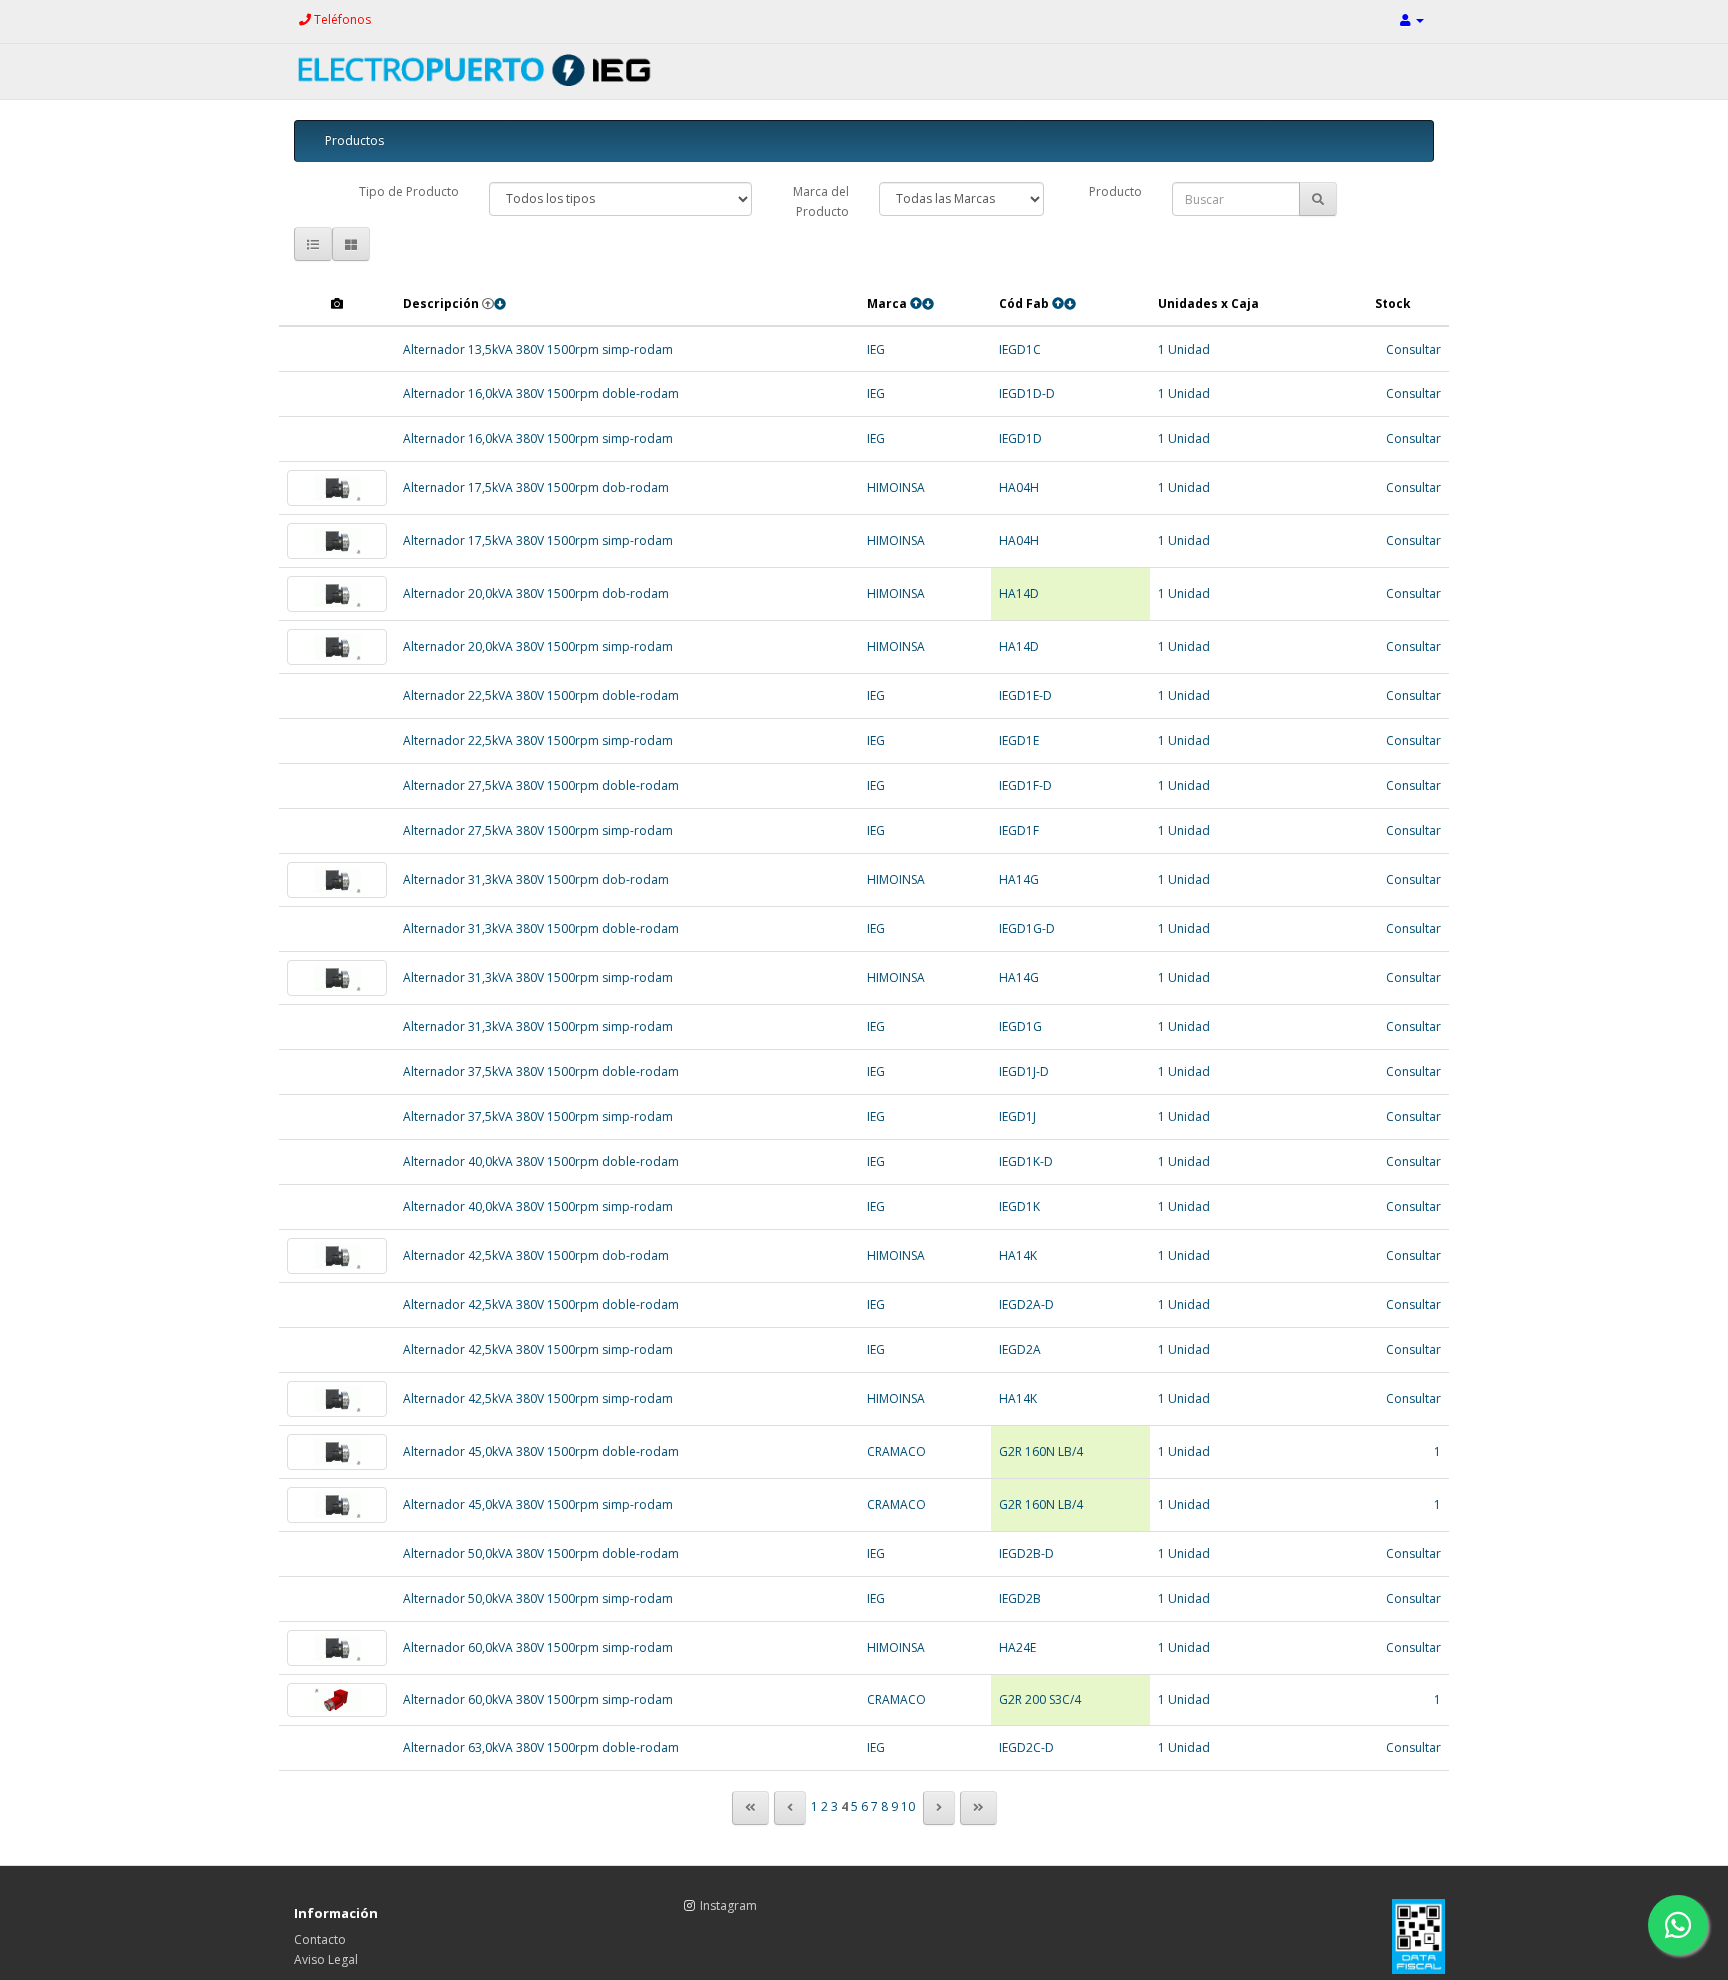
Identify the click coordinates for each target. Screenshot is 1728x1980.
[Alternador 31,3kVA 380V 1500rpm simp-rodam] (337, 978)
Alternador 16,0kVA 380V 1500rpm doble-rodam (541, 393)
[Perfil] (1412, 19)
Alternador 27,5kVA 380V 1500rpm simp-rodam (538, 830)
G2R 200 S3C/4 (1040, 1699)
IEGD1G (1020, 1026)
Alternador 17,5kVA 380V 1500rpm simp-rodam (538, 540)
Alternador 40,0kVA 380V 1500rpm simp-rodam (538, 1206)
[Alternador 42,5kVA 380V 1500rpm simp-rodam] (337, 1399)
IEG (876, 349)
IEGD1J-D (1024, 1071)
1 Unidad (1184, 349)
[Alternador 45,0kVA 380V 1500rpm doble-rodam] (337, 1452)
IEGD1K (1019, 1206)
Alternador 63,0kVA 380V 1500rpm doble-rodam (541, 1747)
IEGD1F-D (1025, 785)
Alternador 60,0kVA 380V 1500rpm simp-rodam (538, 1647)
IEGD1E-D (1025, 695)
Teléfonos (341, 19)
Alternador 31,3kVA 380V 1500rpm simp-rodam (538, 977)
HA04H (1019, 487)
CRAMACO (896, 1451)
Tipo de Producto (409, 191)
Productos (354, 140)
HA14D (1019, 593)
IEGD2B (1020, 1598)
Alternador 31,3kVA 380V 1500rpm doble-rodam (541, 928)
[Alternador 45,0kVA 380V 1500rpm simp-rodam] (337, 1505)
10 (908, 1806)
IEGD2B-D (1026, 1553)
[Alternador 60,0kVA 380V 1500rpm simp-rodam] (337, 1648)
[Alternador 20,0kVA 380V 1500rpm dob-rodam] (337, 594)
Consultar (1413, 349)
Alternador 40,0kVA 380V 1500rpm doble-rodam (541, 1161)
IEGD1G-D (1027, 928)
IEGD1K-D (1026, 1161)
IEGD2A (1020, 1349)
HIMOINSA (896, 487)
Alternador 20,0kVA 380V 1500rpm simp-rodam (538, 646)
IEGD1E (1019, 740)
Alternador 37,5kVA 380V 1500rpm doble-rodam (541, 1071)
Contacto (320, 1939)
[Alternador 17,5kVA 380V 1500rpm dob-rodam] (337, 488)
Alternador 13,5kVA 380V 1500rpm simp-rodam (538, 349)
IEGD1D (1020, 438)
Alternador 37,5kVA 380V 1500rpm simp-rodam (538, 1116)
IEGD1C (1020, 349)
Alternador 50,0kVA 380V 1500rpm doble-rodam (541, 1553)
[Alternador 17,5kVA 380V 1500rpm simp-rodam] (337, 541)
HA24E (1017, 1647)
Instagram (728, 1905)
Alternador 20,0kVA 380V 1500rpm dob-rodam (536, 593)
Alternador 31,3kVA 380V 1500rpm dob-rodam (536, 879)
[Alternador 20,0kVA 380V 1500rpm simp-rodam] (337, 647)
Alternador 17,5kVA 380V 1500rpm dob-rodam (536, 487)
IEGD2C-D (1026, 1747)
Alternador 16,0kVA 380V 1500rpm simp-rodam (538, 438)
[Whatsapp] (1678, 1925)
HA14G (1019, 879)
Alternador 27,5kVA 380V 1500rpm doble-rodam (541, 785)
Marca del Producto (821, 201)
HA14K (1018, 1255)
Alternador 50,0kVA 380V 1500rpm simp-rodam (538, 1598)
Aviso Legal (326, 1959)
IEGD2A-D (1026, 1304)
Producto (1115, 191)
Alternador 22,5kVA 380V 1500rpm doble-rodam (541, 695)
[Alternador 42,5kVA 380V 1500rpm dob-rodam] (337, 1256)
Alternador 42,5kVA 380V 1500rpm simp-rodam (538, 1349)
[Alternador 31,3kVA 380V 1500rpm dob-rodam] (337, 880)
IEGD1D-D (1027, 393)
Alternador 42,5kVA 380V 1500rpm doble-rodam (541, 1304)
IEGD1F (1019, 830)
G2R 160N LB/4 (1041, 1451)
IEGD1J (1017, 1116)
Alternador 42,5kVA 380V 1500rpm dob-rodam (536, 1255)
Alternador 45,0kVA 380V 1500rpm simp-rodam (538, 1504)
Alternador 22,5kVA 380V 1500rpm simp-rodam (538, 740)
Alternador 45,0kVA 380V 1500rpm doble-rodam (541, 1451)
